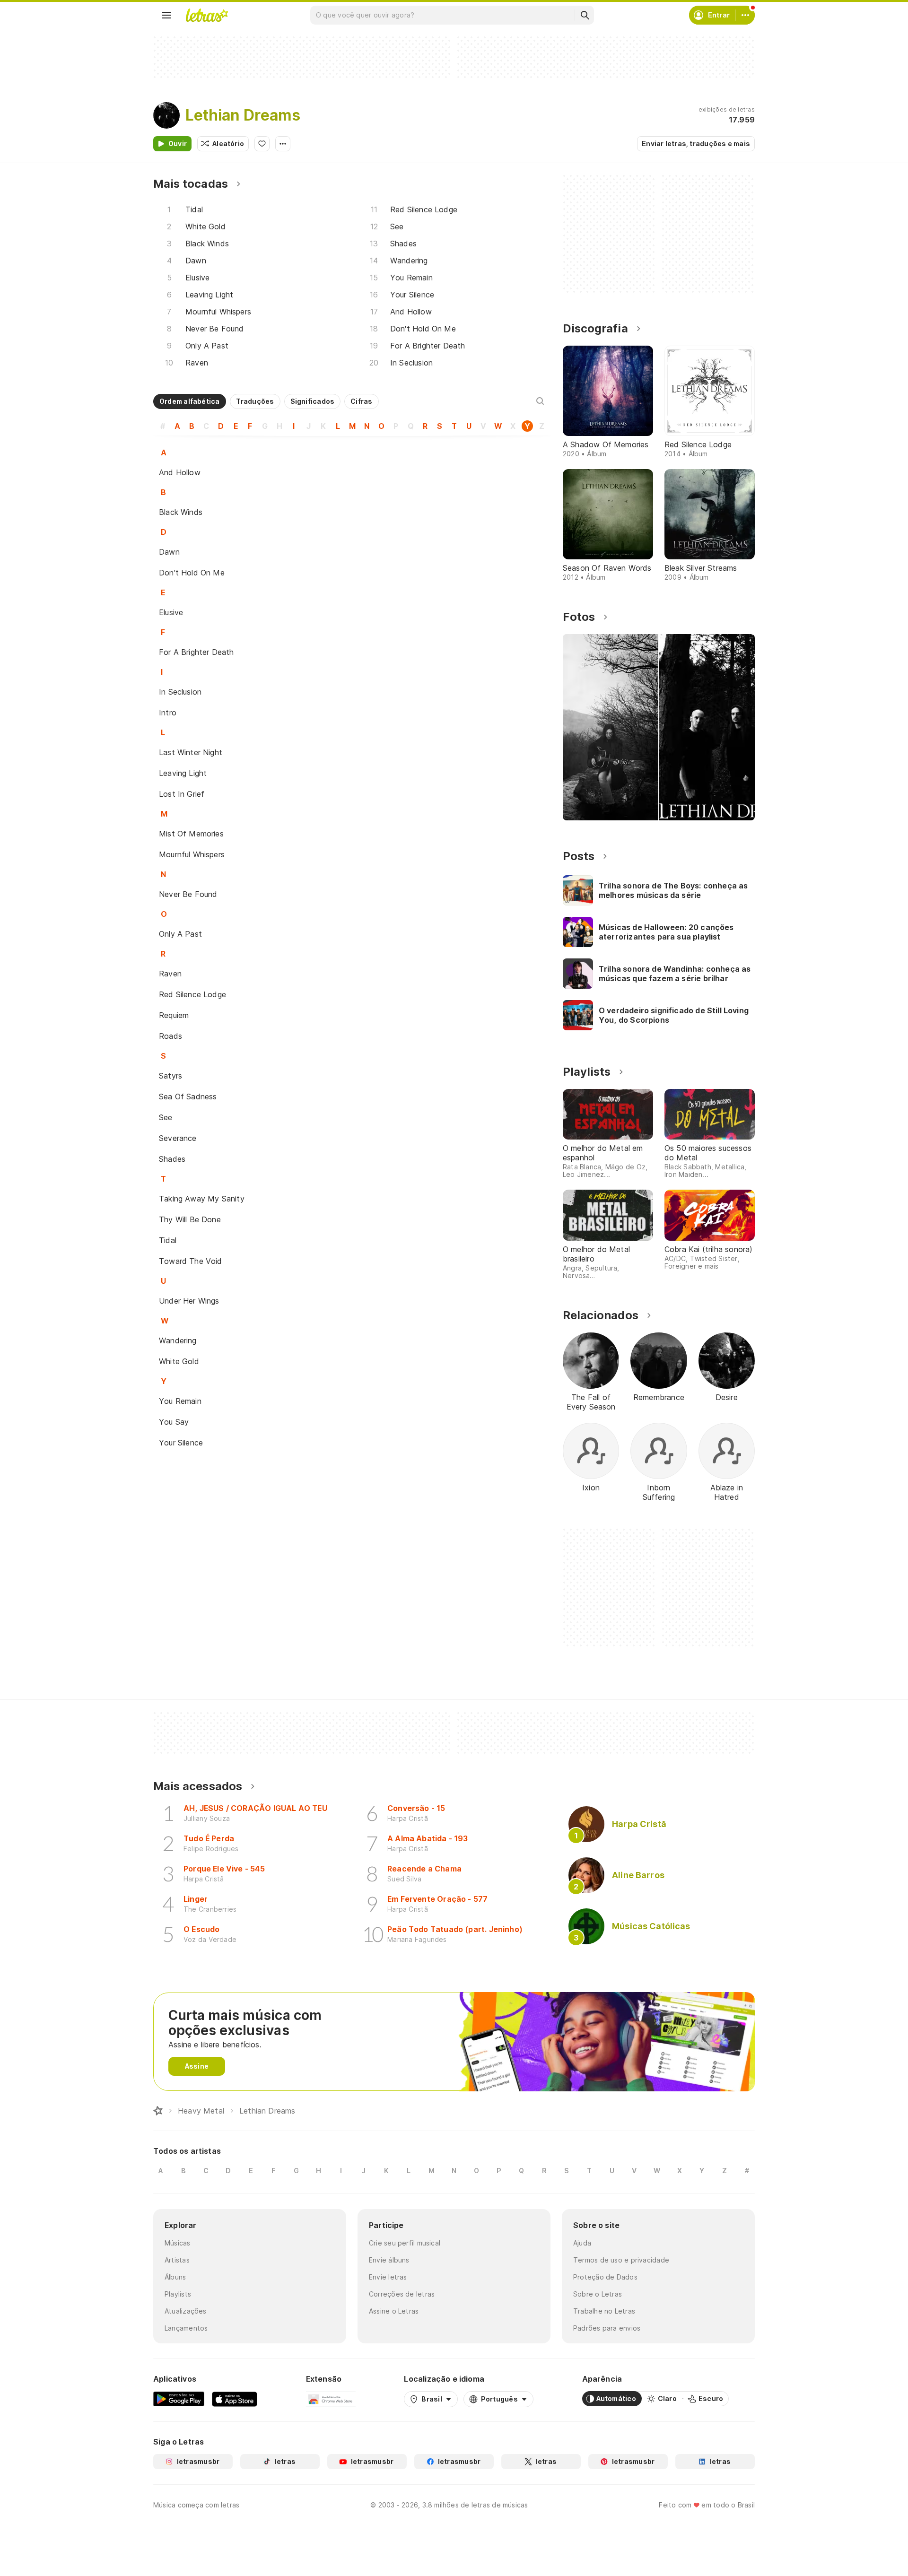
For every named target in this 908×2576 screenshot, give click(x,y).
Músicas (178, 2243)
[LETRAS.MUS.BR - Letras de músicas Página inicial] (207, 15)
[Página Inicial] (158, 2111)
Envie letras (388, 2277)
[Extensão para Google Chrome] (331, 2399)
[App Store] (235, 2399)
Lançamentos (186, 2328)
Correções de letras (402, 2294)
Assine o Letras (394, 2311)
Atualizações (186, 2311)
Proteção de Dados (605, 2277)
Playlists (178, 2294)
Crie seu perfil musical (405, 2243)
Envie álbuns (389, 2260)
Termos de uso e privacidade (621, 2260)
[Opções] (283, 144)
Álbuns (175, 2277)
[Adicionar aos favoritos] (262, 144)
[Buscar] (585, 15)
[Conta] (745, 15)
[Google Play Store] (179, 2399)
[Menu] (166, 15)
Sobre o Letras (598, 2294)
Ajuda (582, 2243)
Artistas (177, 2260)
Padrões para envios (607, 2328)
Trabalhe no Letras (604, 2311)
